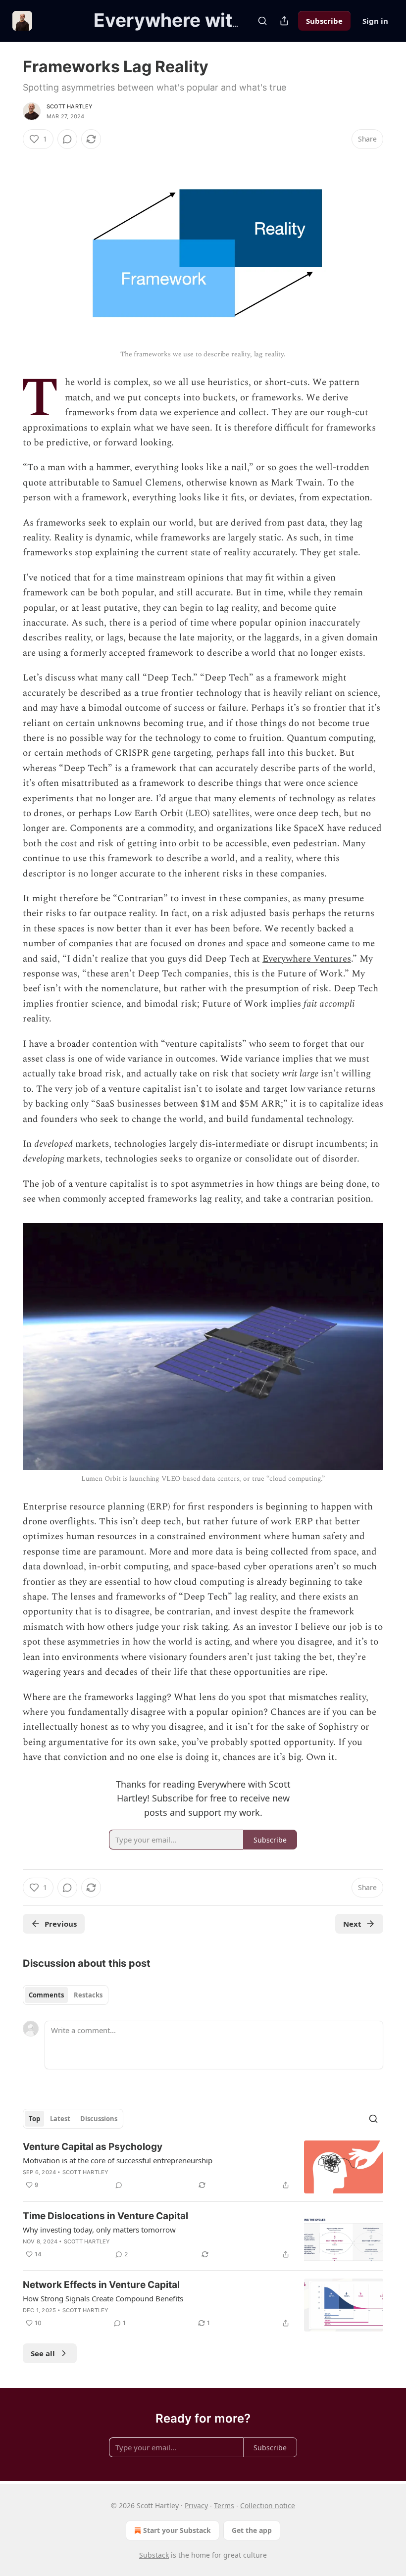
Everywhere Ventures (307, 959)
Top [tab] (34, 2119)
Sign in (375, 21)
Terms (224, 2505)
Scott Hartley (70, 106)
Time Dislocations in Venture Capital (105, 2216)
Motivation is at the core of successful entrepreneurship (118, 2160)
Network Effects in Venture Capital (101, 2285)
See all (43, 2353)
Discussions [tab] (99, 2119)
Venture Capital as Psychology (93, 2147)
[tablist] (66, 1995)
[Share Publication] (284, 21)
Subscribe (324, 21)
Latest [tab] (60, 2119)
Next (352, 1924)
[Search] (262, 21)
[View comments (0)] (67, 139)
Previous (61, 1924)
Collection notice (268, 2505)
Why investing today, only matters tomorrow (99, 2230)
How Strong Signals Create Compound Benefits (103, 2298)
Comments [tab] (46, 1995)
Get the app (252, 2530)
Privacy (196, 2505)
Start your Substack (177, 2530)
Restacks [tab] (88, 1995)
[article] (203, 2167)
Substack (154, 2555)
